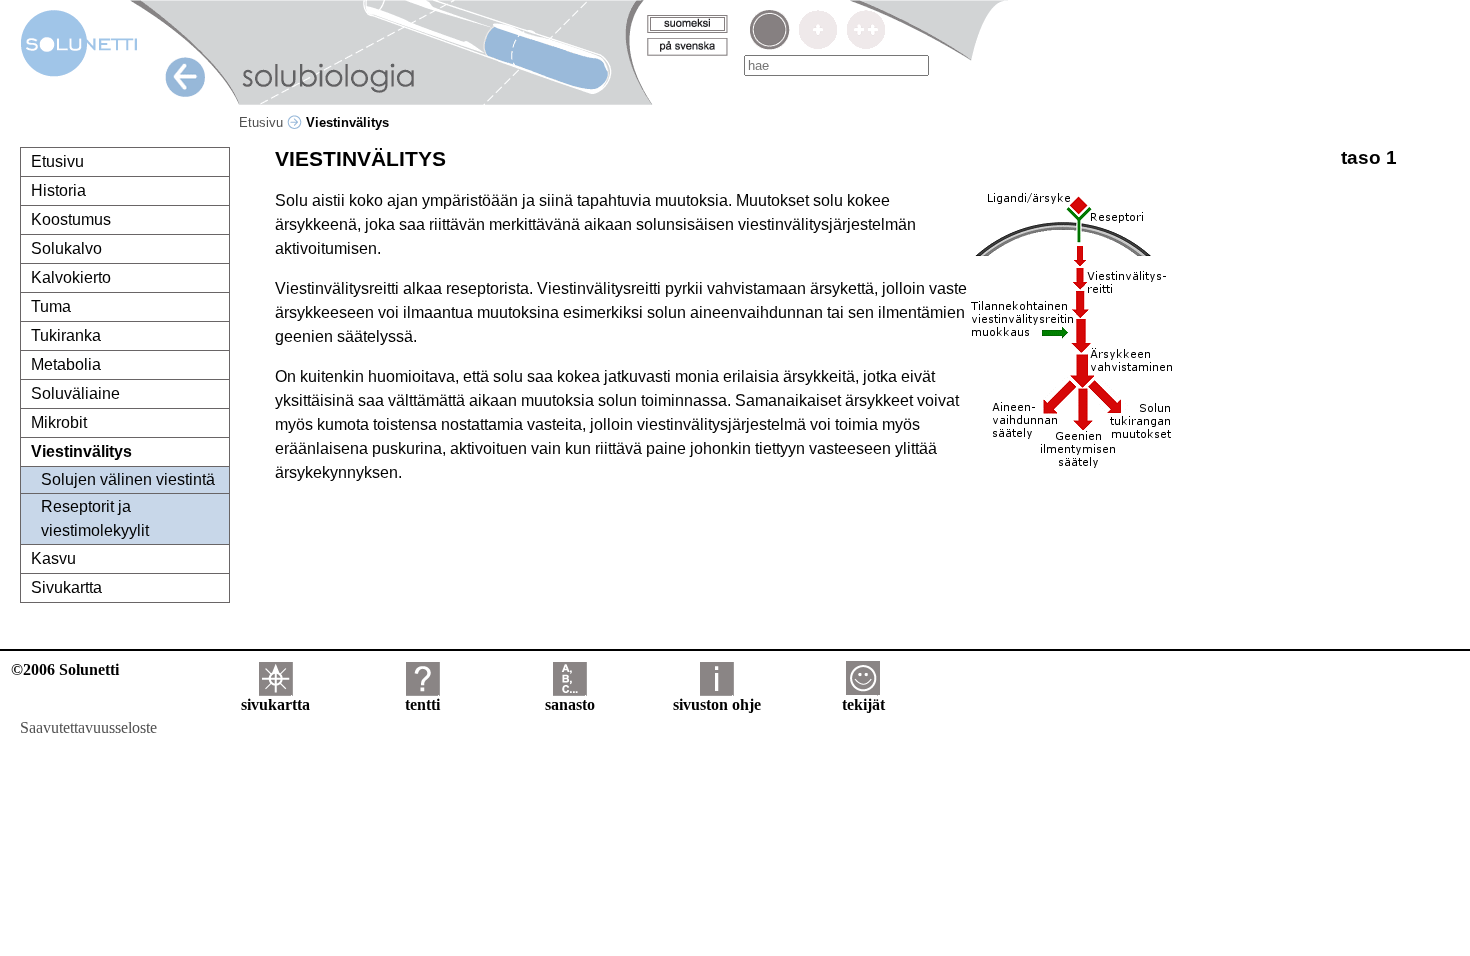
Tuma (51, 306)
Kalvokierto (71, 277)
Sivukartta (66, 587)
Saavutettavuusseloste (88, 727)
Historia (58, 190)
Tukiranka (66, 335)
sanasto (570, 704)
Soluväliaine (75, 393)
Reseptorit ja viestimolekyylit (95, 518)
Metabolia (66, 364)
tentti (422, 704)
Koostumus (71, 219)
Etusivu (263, 122)
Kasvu (53, 558)
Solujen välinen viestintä (128, 479)
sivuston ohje (717, 704)
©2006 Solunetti (65, 669)
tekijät (863, 704)
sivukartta (275, 704)
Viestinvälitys (81, 451)
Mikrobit (59, 422)
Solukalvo (66, 248)
